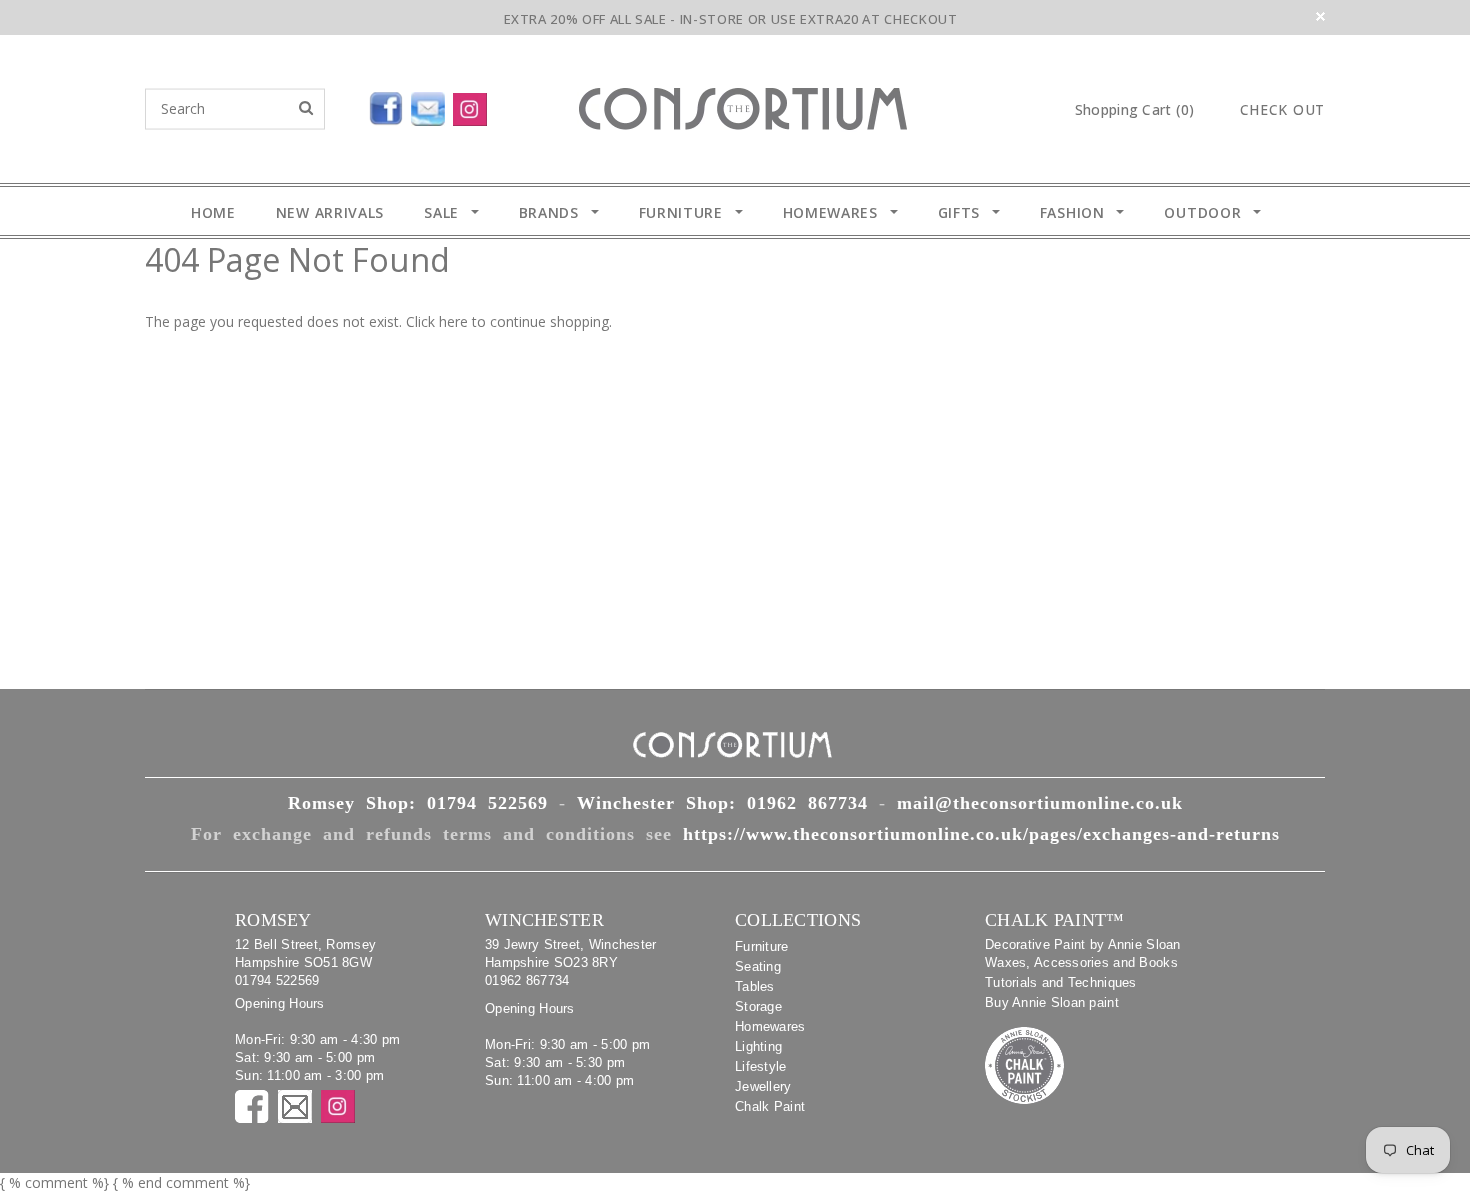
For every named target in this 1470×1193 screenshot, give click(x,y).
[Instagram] (474, 105)
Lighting (758, 1046)
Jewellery (763, 1086)
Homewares (770, 1026)
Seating (758, 966)
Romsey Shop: (418, 803)
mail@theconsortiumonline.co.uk (1040, 803)
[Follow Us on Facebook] (340, 105)
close (1320, 16)
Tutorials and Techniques (1061, 982)
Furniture (762, 946)
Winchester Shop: (722, 803)
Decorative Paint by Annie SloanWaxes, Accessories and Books (1083, 953)
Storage (758, 1006)
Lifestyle (761, 1066)
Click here (439, 321)
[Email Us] (432, 105)
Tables (755, 986)
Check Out (1282, 110)
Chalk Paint (770, 1106)
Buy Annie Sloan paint (1052, 1002)
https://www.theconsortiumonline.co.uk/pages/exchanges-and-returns (981, 834)
